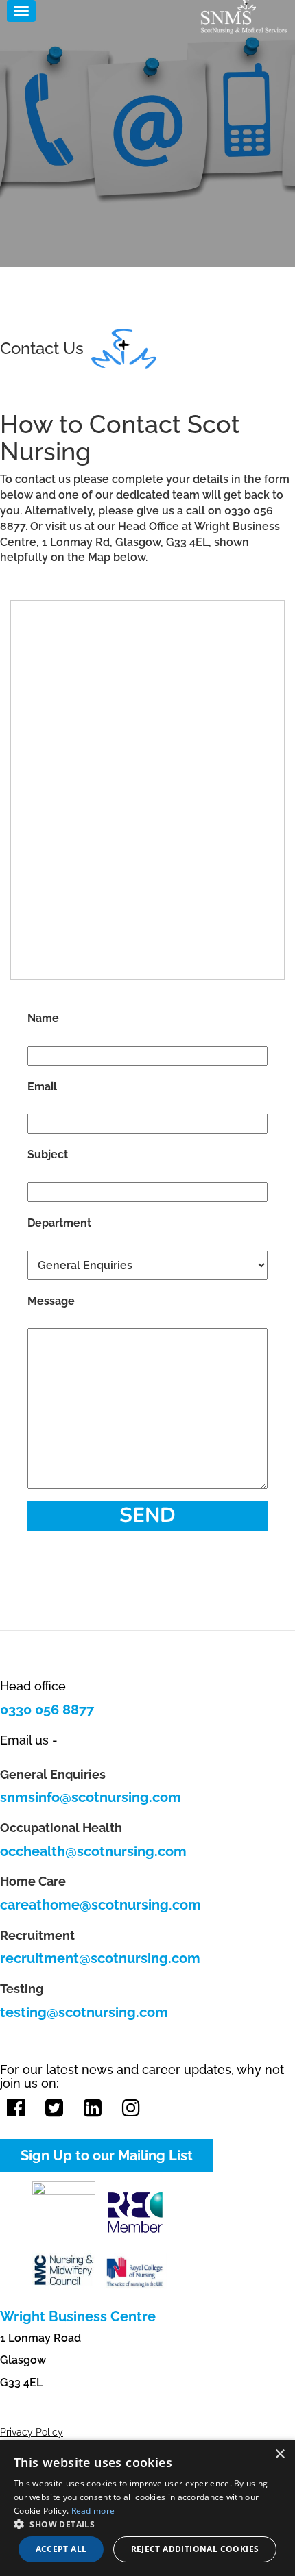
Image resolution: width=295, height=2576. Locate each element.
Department (59, 1223)
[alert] (147, 2508)
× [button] (280, 2454)
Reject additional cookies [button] (195, 2549)
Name (43, 1018)
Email (42, 1087)
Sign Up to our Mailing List (107, 2155)
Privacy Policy (32, 2432)
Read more (93, 2511)
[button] (147, 2524)
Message (51, 1301)
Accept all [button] (61, 2549)
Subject (48, 1154)
